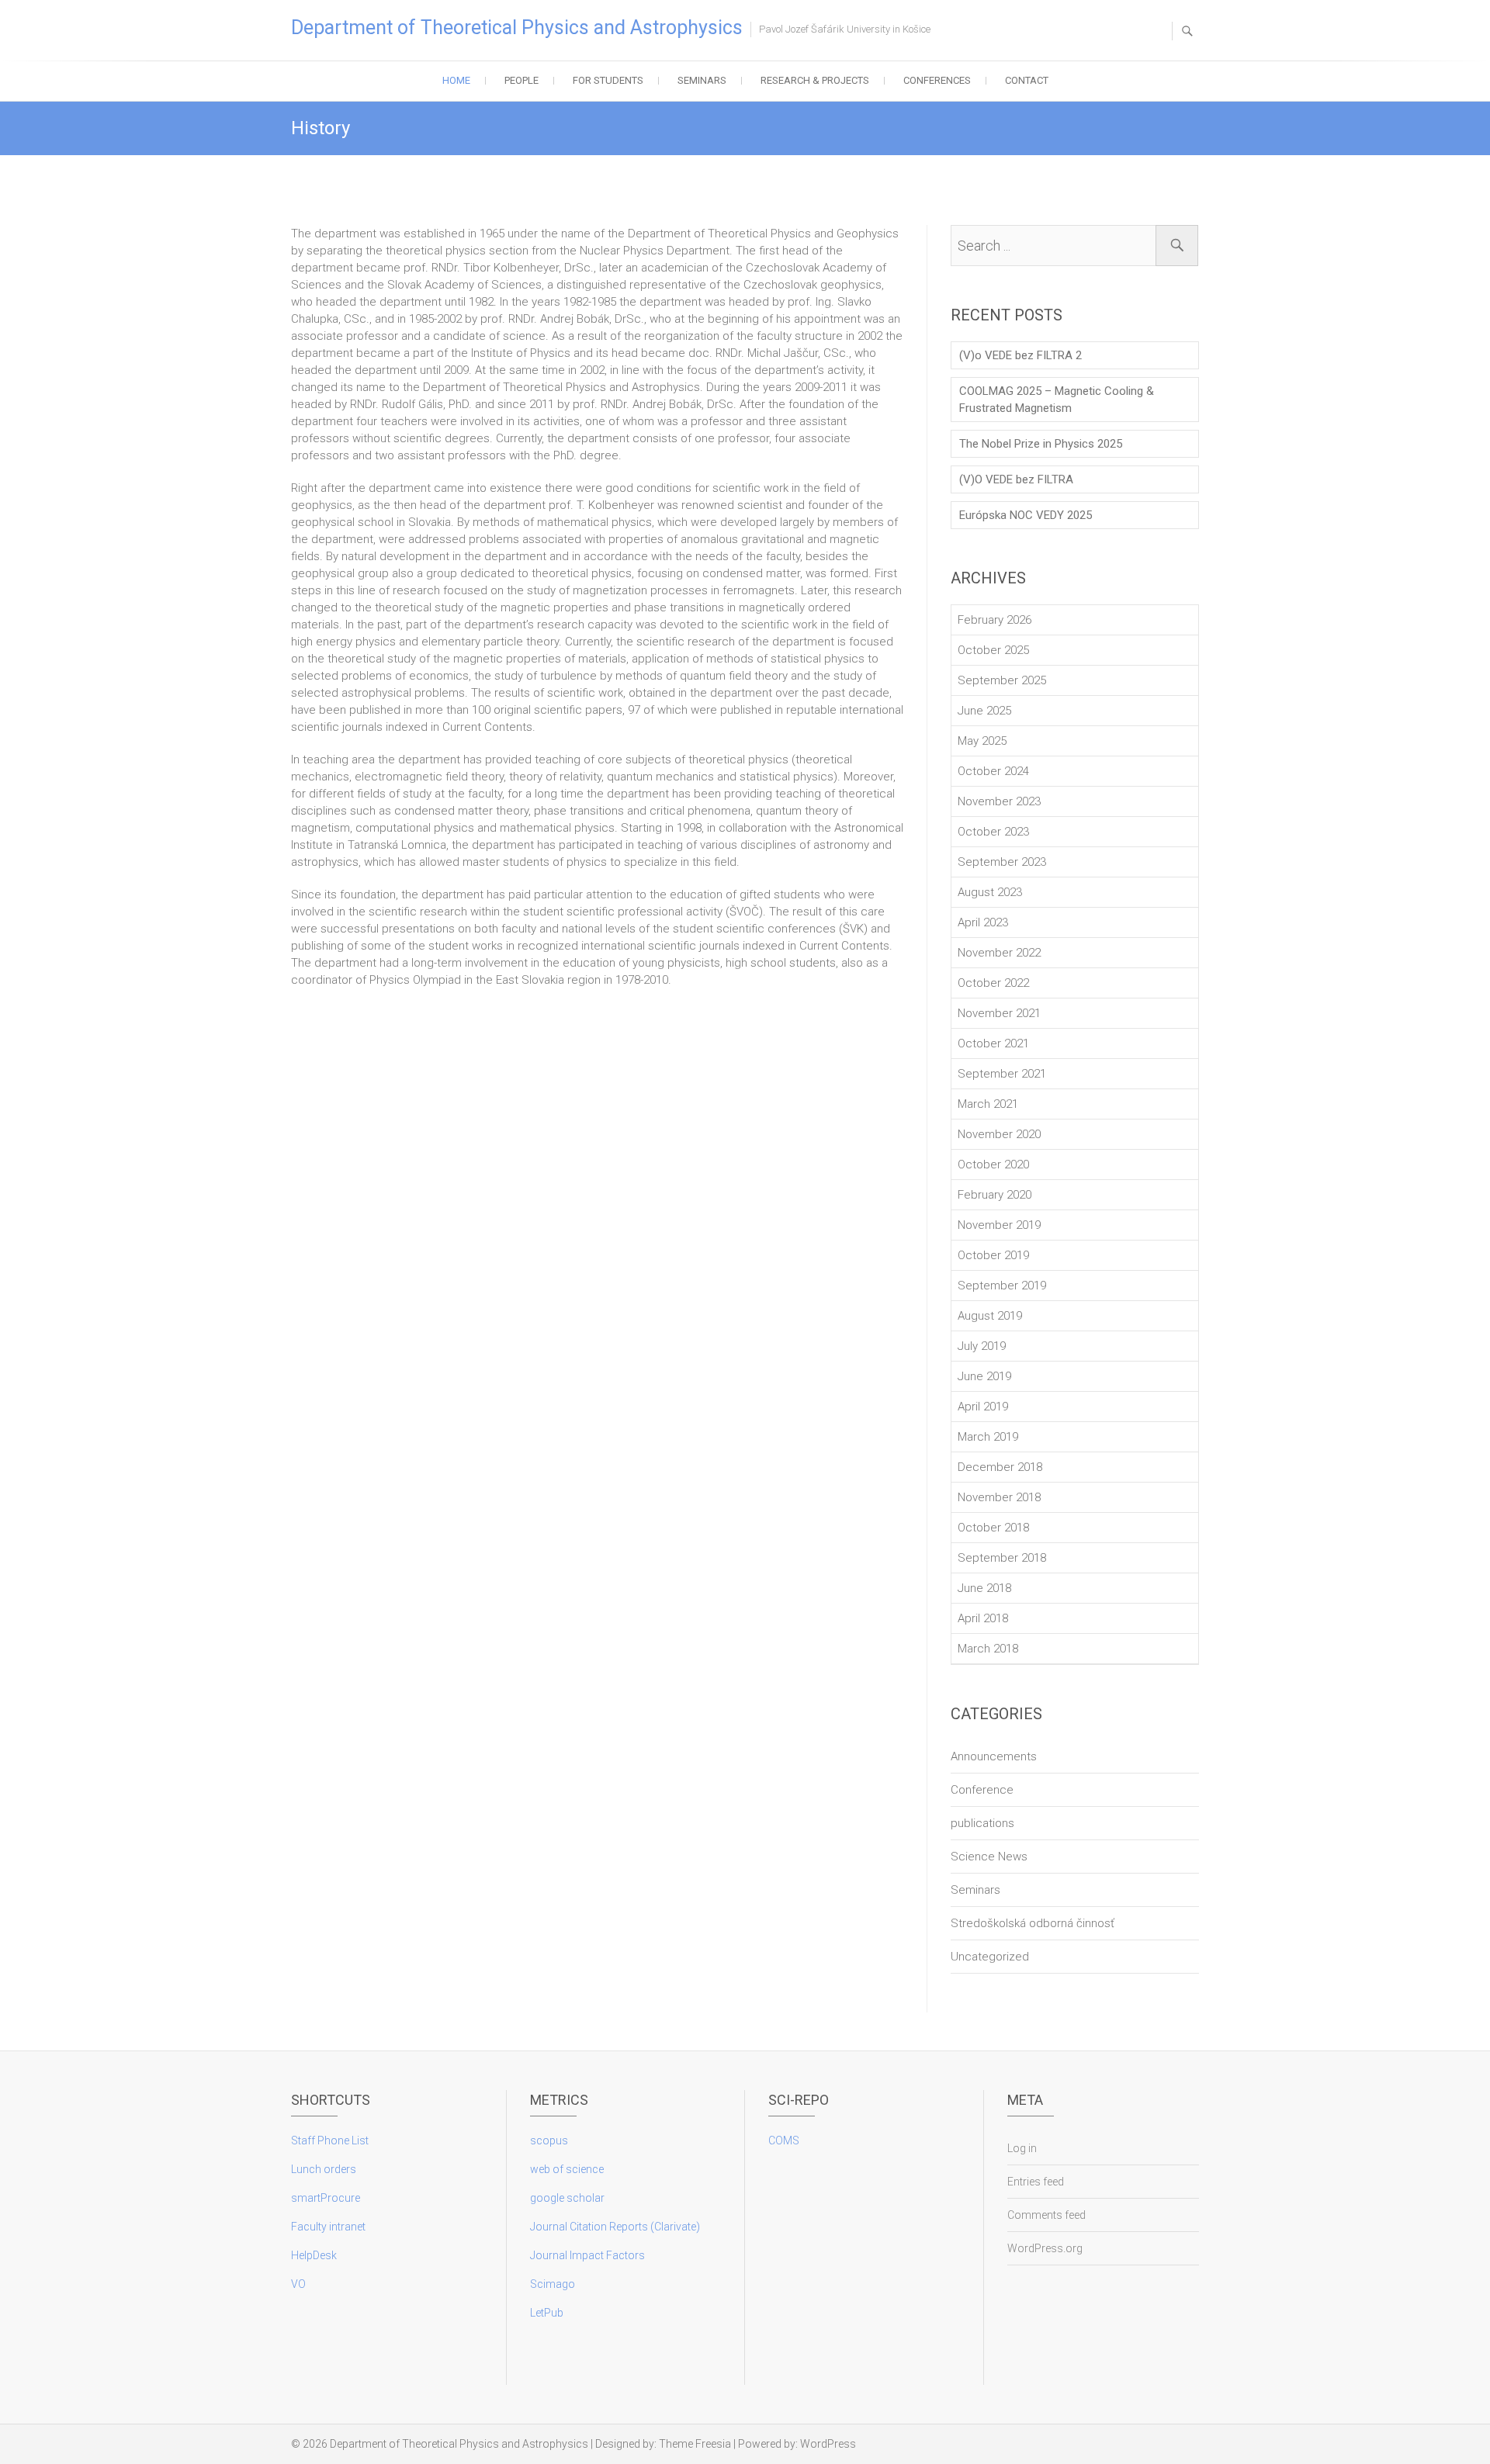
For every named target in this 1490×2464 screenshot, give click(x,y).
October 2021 (993, 1043)
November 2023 (999, 801)
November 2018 (999, 1497)
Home (456, 80)
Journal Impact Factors (587, 2255)
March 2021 (988, 1104)
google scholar (567, 2198)
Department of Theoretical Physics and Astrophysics (517, 28)
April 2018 (983, 1618)
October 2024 (993, 771)
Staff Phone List (330, 2140)
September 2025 (1002, 680)
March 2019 (988, 1437)
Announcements (994, 1756)
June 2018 (984, 1588)
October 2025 (993, 650)
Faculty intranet (328, 2227)
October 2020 (993, 1165)
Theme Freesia (695, 2444)
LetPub (547, 2313)
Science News (989, 1857)
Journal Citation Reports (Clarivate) (615, 2227)
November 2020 (999, 1134)
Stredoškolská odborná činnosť (1033, 1923)
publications (982, 1823)
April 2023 (983, 922)
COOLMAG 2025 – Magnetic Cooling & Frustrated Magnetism (1057, 400)
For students (608, 80)
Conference (982, 1790)
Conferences (937, 80)
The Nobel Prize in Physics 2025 (1041, 444)
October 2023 (993, 832)
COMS (784, 2140)
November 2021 (999, 1013)
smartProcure (326, 2198)
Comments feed (1046, 2215)
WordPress (828, 2444)
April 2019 (983, 1407)
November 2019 (999, 1225)
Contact (1027, 80)
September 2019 (1002, 1286)
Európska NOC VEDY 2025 (1026, 515)
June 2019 (984, 1376)
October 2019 (993, 1255)
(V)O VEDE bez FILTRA (1016, 479)
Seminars (702, 80)
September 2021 (1002, 1074)
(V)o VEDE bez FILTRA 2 (1020, 355)
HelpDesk (314, 2255)
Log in (1022, 2148)
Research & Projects (815, 80)
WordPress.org (1045, 2248)
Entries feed (1036, 2182)
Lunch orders (324, 2169)
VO (298, 2284)
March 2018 (988, 1649)
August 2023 (990, 892)
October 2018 (993, 1528)
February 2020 (994, 1195)
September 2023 (1002, 862)
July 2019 (982, 1346)
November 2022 (999, 953)
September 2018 (1002, 1558)
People (521, 80)
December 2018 (1000, 1467)
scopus (549, 2140)
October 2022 (993, 983)
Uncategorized (990, 1957)
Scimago (553, 2284)
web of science (567, 2169)
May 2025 (982, 741)
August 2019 (990, 1316)
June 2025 (984, 711)
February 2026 (994, 620)
